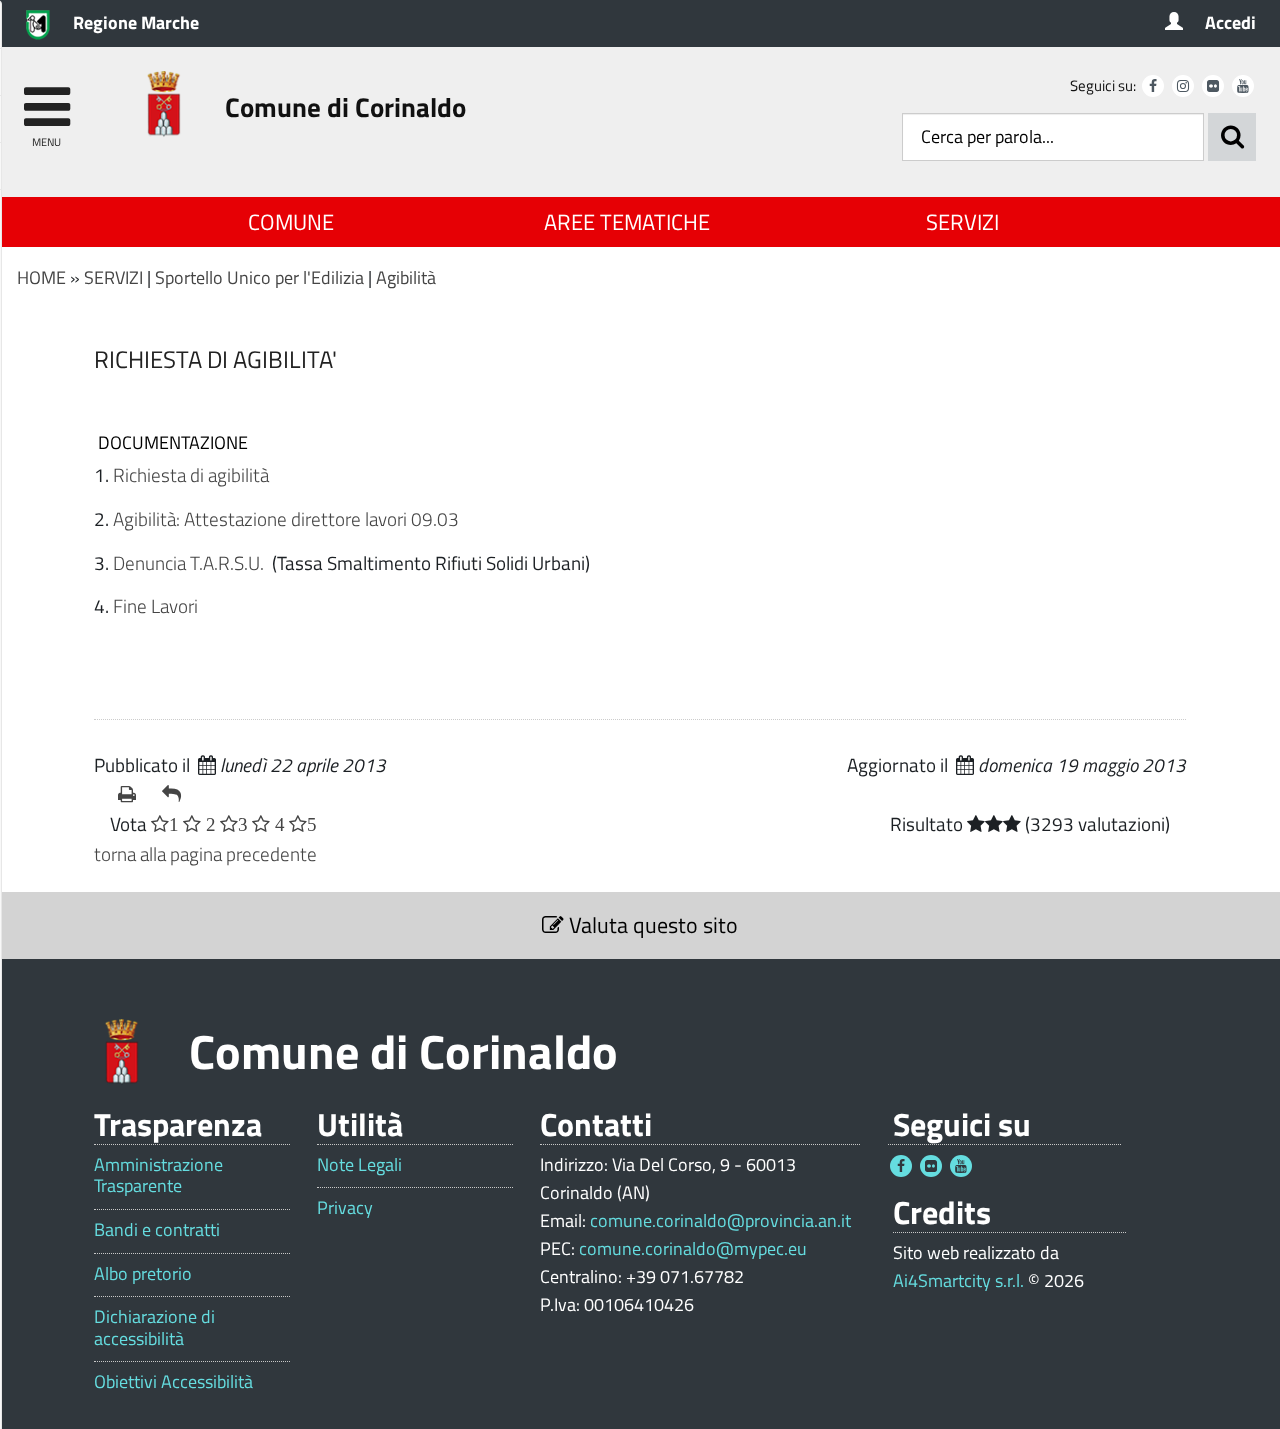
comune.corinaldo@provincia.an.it (720, 1220)
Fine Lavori (155, 605)
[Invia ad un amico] (176, 794)
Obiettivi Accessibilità (173, 1382)
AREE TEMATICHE (627, 222)
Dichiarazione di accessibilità (154, 1327)
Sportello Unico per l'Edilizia (259, 277)
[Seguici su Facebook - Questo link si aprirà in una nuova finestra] (1153, 86)
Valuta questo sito (651, 925)
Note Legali (359, 1165)
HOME (41, 277)
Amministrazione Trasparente (158, 1175)
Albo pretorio (143, 1274)
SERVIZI (962, 222)
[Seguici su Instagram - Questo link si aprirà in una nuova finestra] (1183, 86)
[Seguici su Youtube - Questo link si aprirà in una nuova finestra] (1243, 86)
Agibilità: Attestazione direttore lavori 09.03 (286, 518)
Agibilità (406, 277)
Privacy (345, 1208)
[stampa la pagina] (132, 794)
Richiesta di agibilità (191, 474)
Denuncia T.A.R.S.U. (190, 562)
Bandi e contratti (157, 1230)
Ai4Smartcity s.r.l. (958, 1280)
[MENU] (46, 97)
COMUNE (291, 222)
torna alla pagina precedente (205, 853)
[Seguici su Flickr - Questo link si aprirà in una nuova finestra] (1213, 86)
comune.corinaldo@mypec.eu (693, 1248)
